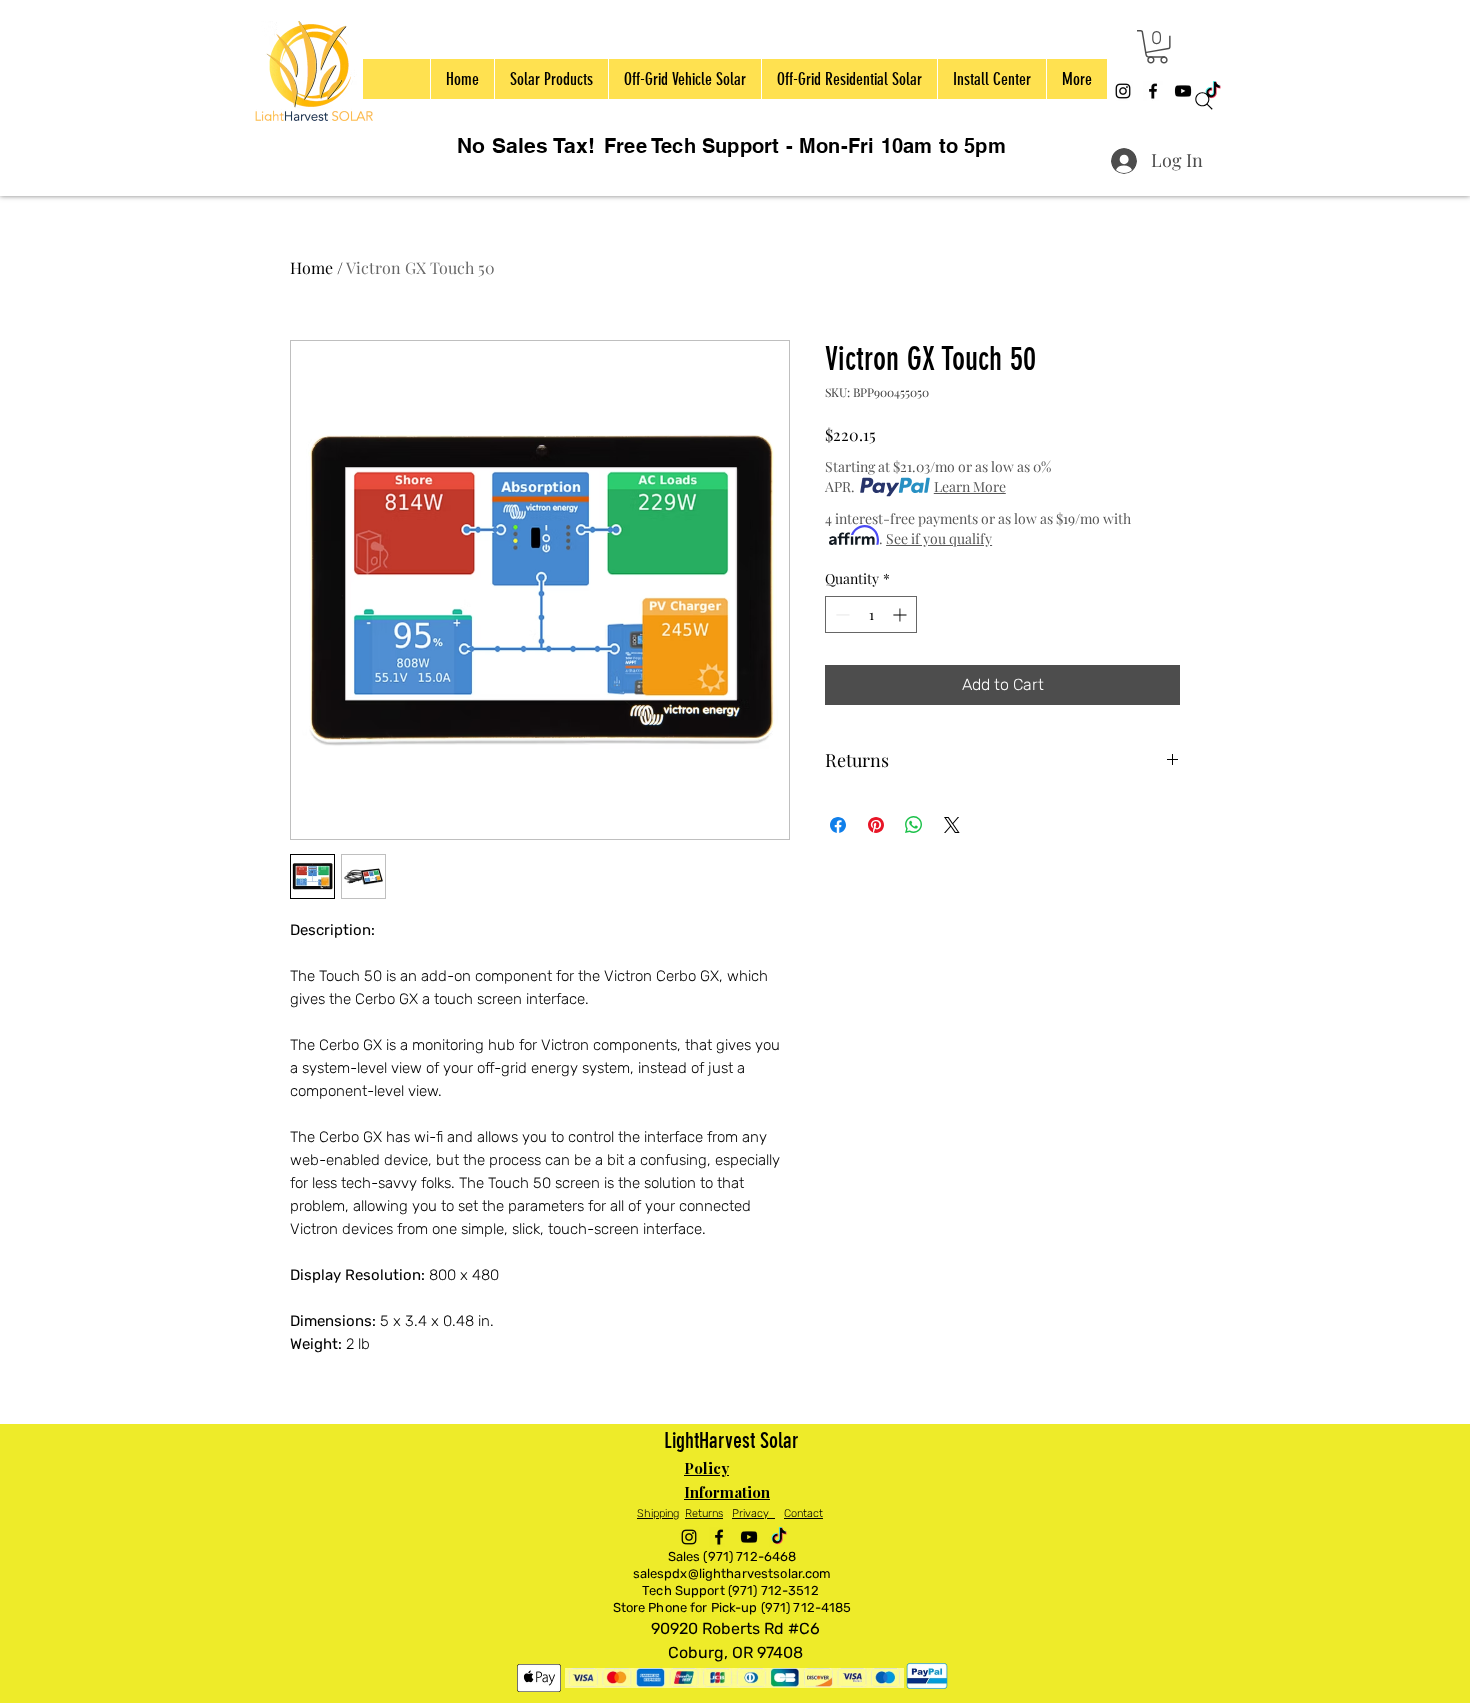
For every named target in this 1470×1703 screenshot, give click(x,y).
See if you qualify (939, 538)
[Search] (1204, 101)
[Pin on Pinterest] (876, 825)
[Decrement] (840, 614)
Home (311, 267)
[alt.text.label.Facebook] (1153, 91)
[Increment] (901, 614)
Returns (704, 1513)
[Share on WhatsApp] (914, 825)
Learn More (970, 486)
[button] (1157, 47)
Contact (803, 1513)
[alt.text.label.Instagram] (1123, 91)
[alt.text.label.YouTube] (749, 1537)
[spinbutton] (871, 614)
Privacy (753, 1513)
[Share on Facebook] (838, 825)
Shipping (658, 1513)
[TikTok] (779, 1537)
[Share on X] (952, 825)
